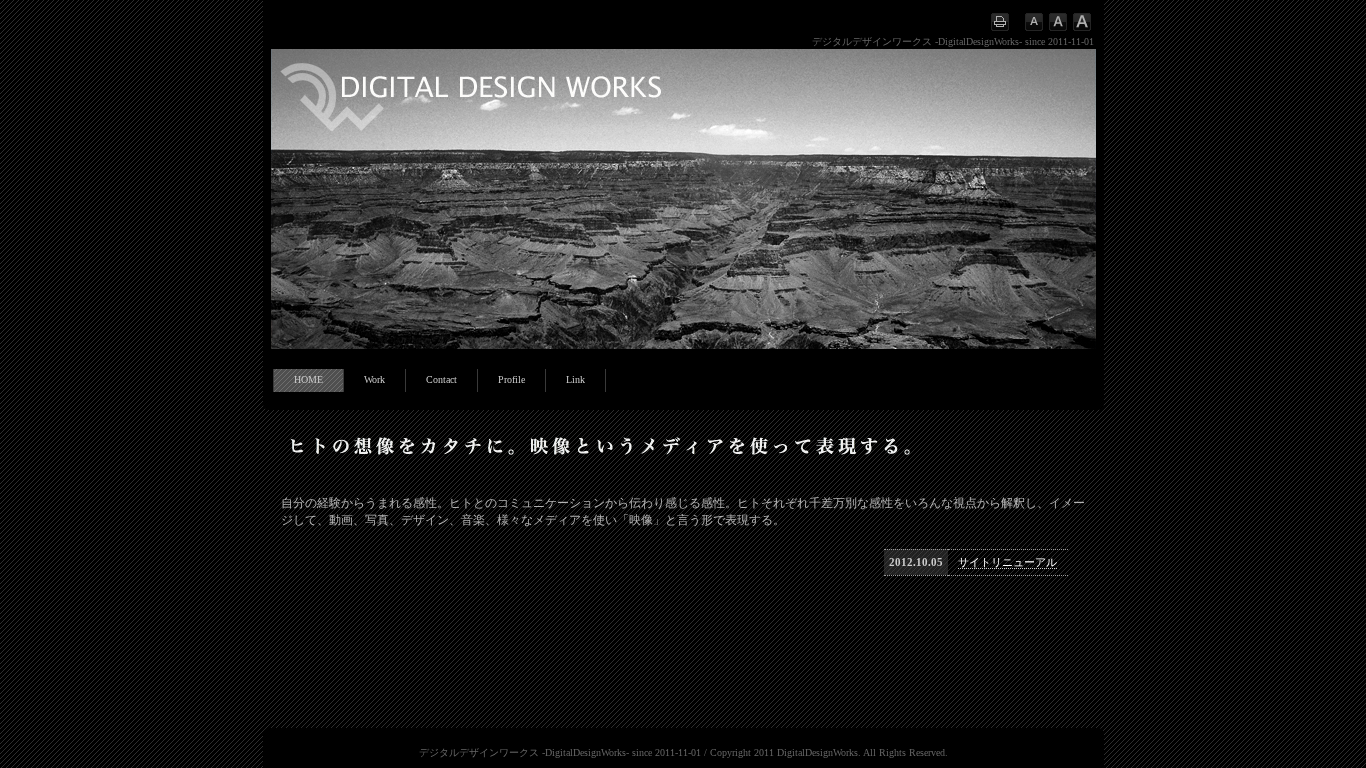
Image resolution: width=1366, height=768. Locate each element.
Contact (441, 379)
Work (374, 379)
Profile (511, 379)
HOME (308, 379)
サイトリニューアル (1007, 562)
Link (575, 379)
